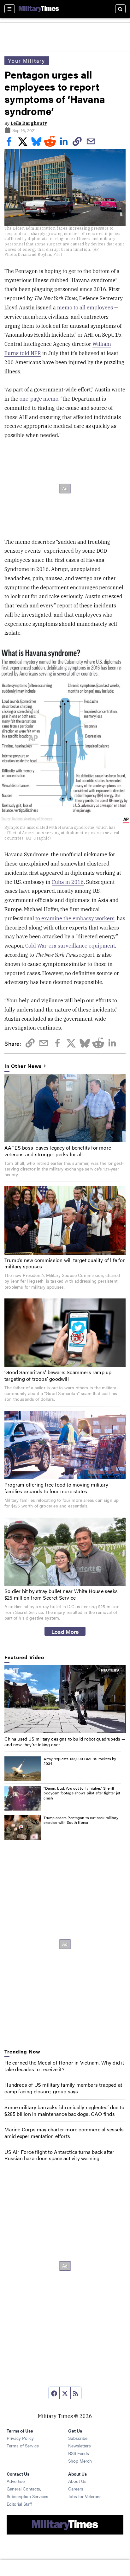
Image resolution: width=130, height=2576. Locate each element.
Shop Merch (80, 2461)
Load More (65, 1631)
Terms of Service (23, 2446)
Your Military (27, 61)
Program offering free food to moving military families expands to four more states (56, 1488)
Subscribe (78, 2438)
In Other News (23, 1066)
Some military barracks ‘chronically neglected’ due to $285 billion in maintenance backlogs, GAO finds (64, 2110)
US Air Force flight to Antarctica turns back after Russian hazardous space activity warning (59, 2155)
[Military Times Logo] (39, 9)
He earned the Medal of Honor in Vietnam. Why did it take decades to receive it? (64, 2066)
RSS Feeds (79, 2453)
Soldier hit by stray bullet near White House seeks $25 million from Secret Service (61, 1594)
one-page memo (39, 399)
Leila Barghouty (29, 123)
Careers (76, 2489)
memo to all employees (85, 308)
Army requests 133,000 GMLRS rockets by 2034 (80, 1761)
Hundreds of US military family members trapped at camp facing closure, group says (63, 2088)
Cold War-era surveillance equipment (70, 946)
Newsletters (80, 2446)
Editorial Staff (19, 2504)
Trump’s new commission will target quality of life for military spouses (65, 1263)
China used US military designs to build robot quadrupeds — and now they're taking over (65, 1742)
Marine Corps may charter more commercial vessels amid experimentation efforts (64, 2133)
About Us (77, 2481)
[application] (65, 1699)
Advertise (16, 2481)
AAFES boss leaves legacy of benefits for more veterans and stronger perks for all (58, 1151)
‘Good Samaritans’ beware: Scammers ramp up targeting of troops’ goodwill (58, 1375)
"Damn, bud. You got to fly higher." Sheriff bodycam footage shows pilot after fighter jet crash (82, 1793)
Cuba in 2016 (68, 882)
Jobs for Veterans (85, 2496)
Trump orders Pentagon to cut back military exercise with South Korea (81, 1820)
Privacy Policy (20, 2438)
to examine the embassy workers (75, 918)
